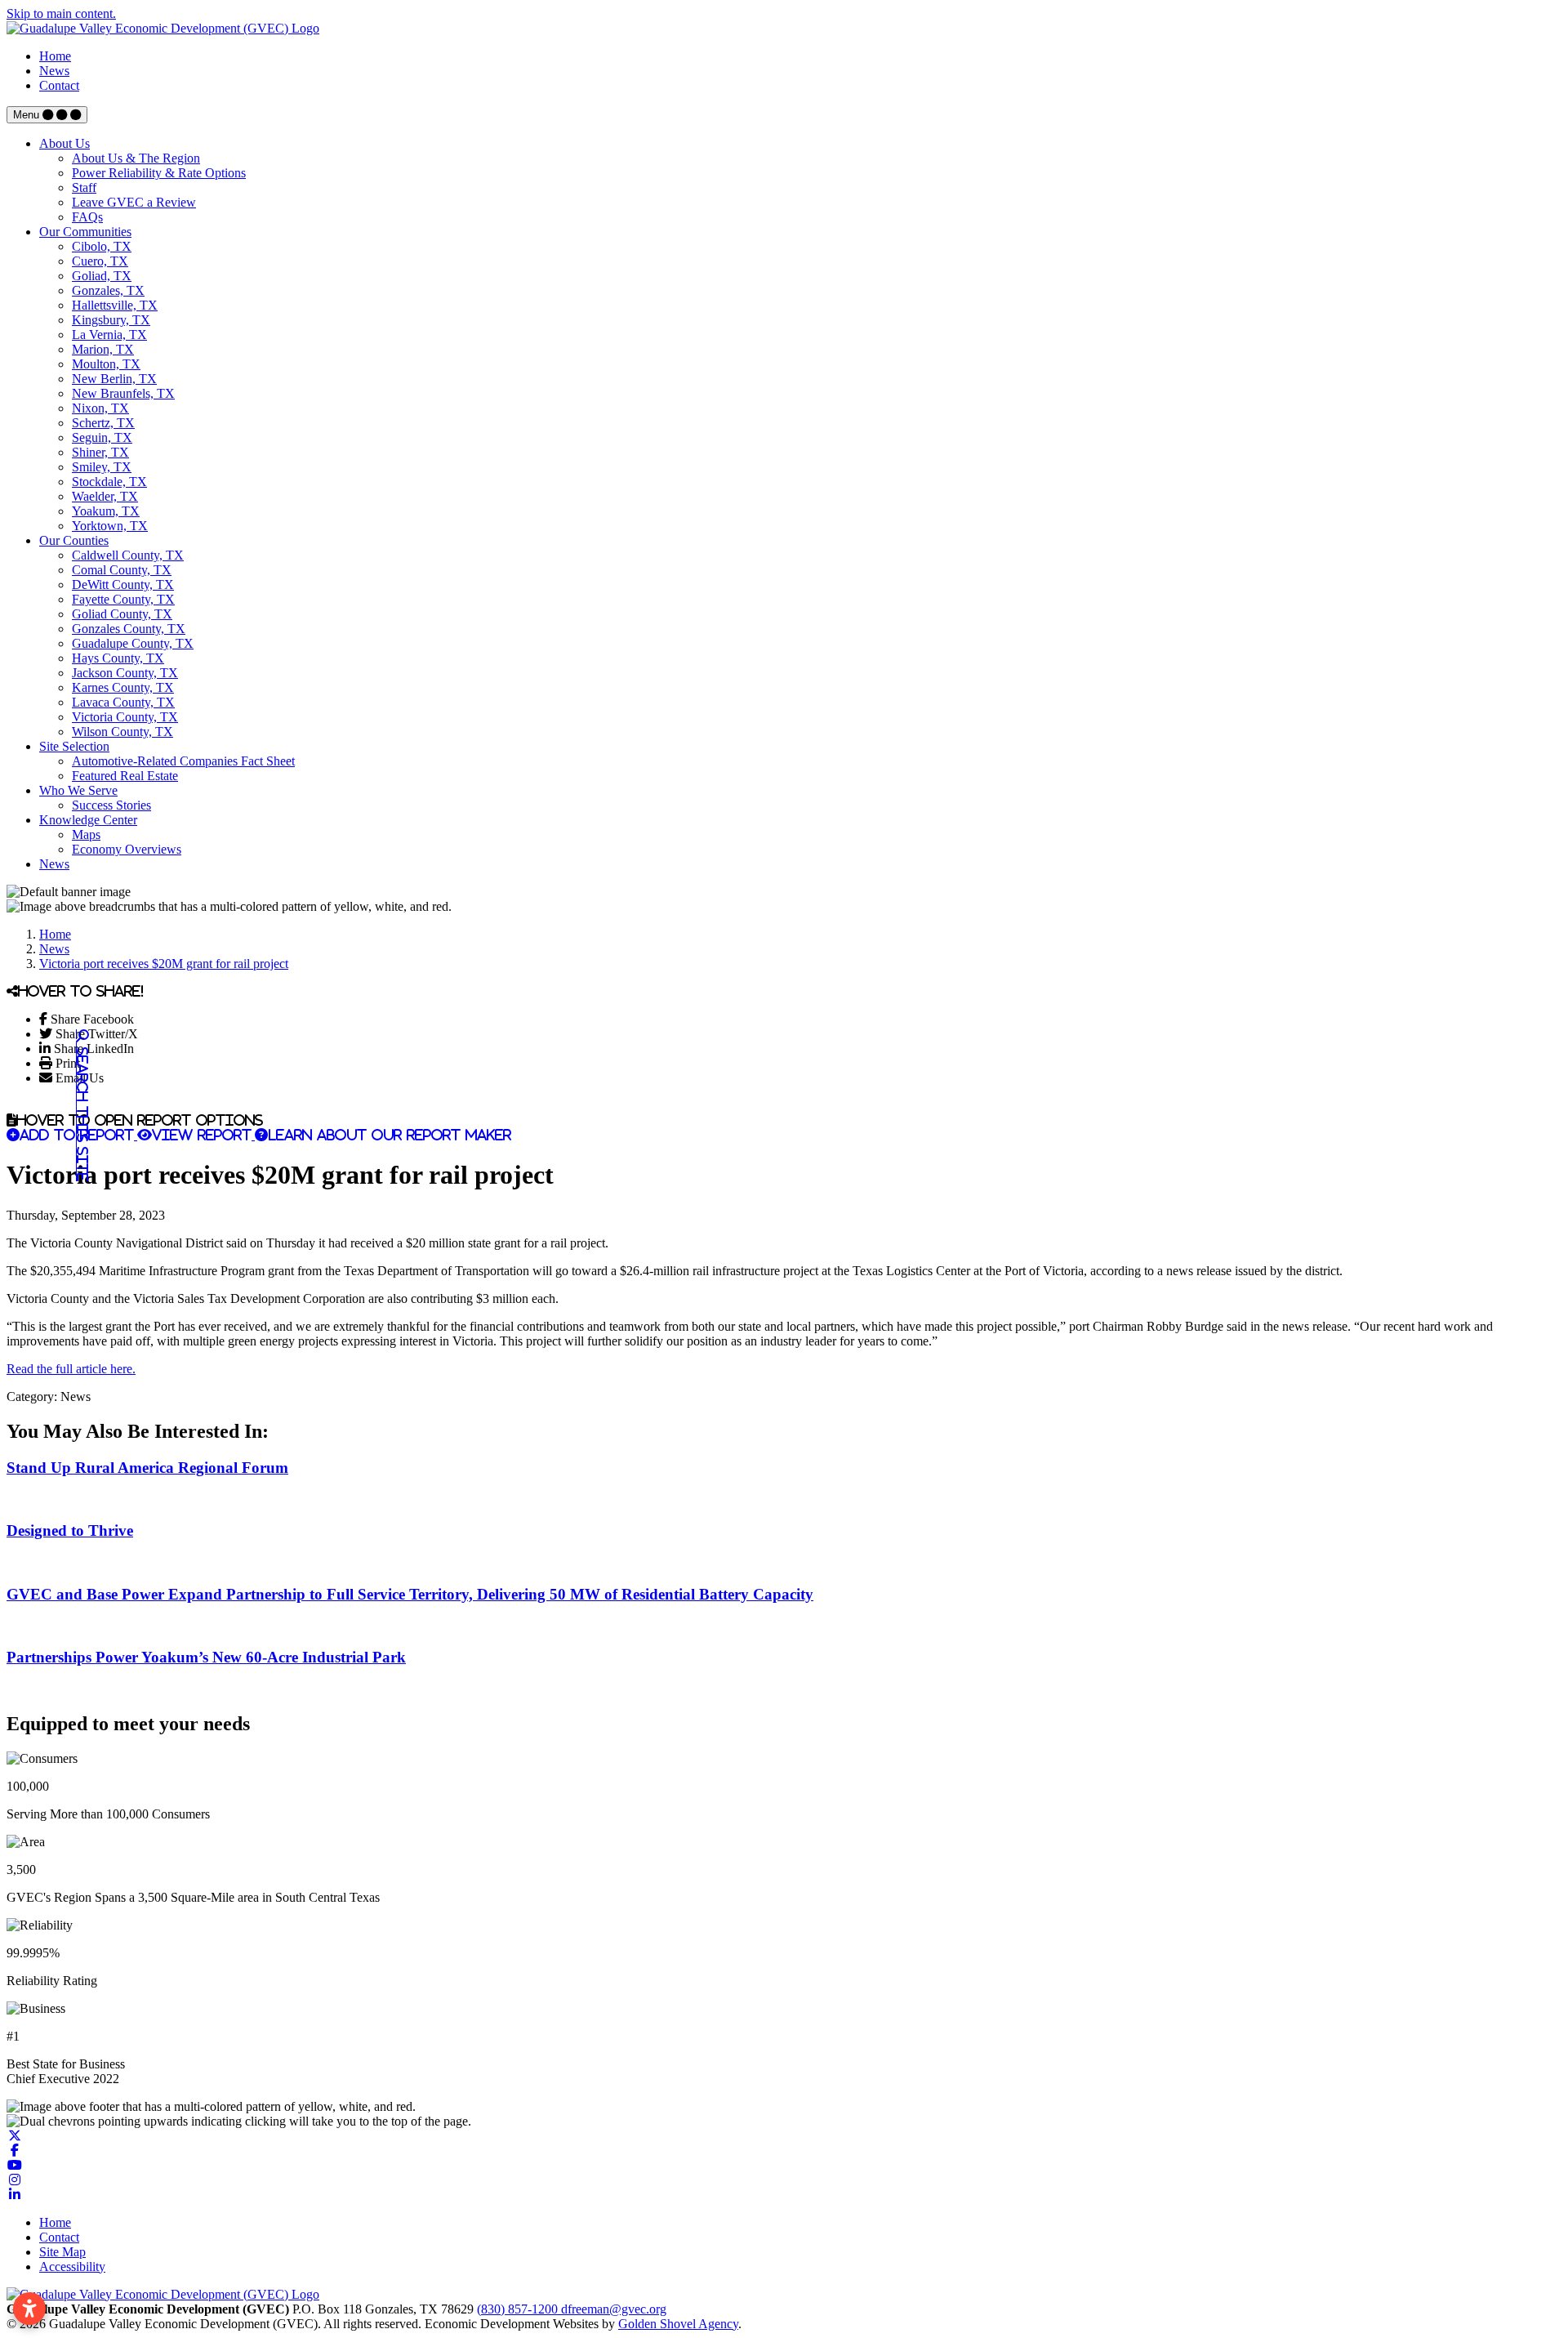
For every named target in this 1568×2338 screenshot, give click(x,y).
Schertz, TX (103, 423)
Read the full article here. (71, 1369)
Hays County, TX (118, 658)
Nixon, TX (100, 408)
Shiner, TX (100, 452)
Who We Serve (78, 790)
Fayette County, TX (123, 599)
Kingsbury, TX (111, 320)
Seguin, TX (102, 437)
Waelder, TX (105, 496)
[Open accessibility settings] (29, 2309)
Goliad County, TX (122, 614)
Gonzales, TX (108, 290)
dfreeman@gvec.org (614, 2309)
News (54, 71)
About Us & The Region (136, 158)
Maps (86, 834)
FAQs (87, 217)
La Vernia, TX (109, 335)
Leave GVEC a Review (134, 202)
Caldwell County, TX (128, 555)
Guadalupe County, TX (133, 643)
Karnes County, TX (123, 687)
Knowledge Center (88, 820)
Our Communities (85, 232)
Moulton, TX (106, 364)
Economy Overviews (127, 849)
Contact (59, 85)
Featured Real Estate (125, 776)
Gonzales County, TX (129, 629)
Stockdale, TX (109, 482)
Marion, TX (103, 349)
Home (55, 56)
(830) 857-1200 (519, 2309)
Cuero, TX (100, 261)
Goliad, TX (102, 276)
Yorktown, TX (110, 526)
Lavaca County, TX (123, 702)
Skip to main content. (61, 13)
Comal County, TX (122, 570)
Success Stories (111, 805)
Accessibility (72, 2267)
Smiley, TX (102, 467)
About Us (65, 143)
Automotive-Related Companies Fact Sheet (183, 761)
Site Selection (74, 746)
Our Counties (74, 540)
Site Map (62, 2252)
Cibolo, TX (102, 246)
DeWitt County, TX (123, 584)
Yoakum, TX (106, 511)
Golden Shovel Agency (678, 2324)
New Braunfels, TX (123, 393)
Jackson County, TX (125, 673)
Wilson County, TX (122, 732)
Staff (84, 187)
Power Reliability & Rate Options (159, 173)
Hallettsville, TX (115, 305)
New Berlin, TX (114, 379)
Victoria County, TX (125, 717)
